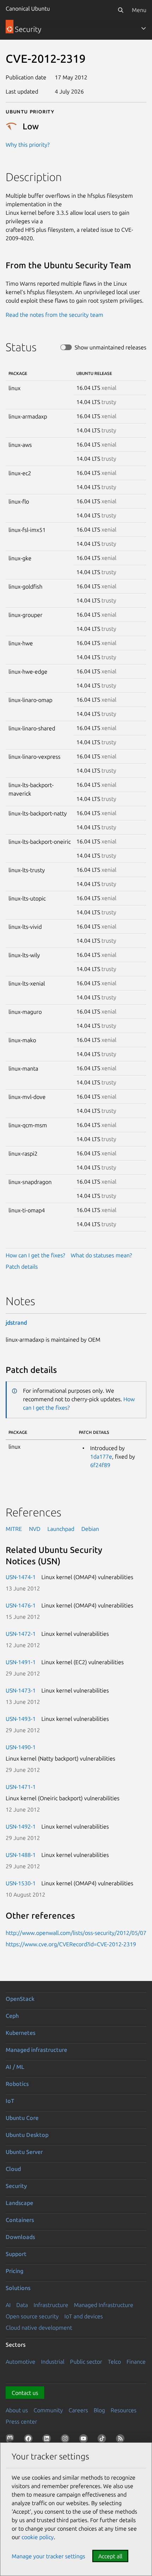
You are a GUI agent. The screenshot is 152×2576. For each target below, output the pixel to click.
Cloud (13, 2169)
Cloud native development (39, 2328)
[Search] (121, 10)
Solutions (18, 2288)
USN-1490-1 (21, 1747)
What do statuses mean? (101, 1255)
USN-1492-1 (21, 1826)
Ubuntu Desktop (27, 2135)
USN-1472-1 (21, 1634)
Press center (21, 2421)
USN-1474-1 (21, 1577)
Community (48, 2410)
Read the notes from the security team (54, 315)
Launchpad (61, 1529)
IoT (10, 2101)
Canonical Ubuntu (28, 9)
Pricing (14, 2271)
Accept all (110, 2556)
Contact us (25, 2393)
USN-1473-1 (21, 1690)
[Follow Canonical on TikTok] (103, 2440)
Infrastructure (51, 2305)
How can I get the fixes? (35, 1255)
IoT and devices (84, 2316)
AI (8, 2305)
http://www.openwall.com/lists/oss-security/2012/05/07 (76, 1933)
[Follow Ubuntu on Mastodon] (11, 2440)
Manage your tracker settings (48, 2556)
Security (16, 2186)
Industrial (53, 2362)
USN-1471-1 (21, 1787)
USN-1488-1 (21, 1855)
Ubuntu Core (22, 2118)
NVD (35, 1529)
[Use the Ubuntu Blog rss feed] (122, 2440)
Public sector (86, 2362)
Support (16, 2254)
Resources (124, 2410)
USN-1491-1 (21, 1662)
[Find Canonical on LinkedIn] (48, 2440)
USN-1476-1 (21, 1605)
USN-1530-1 (21, 1883)
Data (22, 2305)
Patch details (22, 1267)
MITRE (14, 1529)
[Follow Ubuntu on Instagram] (66, 2440)
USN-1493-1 (21, 1719)
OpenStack (20, 1999)
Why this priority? (28, 145)
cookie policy (38, 2537)
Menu (139, 10)
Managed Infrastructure (104, 2305)
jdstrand (16, 1323)
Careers (78, 2410)
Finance (136, 2362)
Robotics (17, 2084)
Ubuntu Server (24, 2152)
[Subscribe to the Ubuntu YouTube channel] (85, 2440)
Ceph (12, 2016)
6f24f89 (100, 1465)
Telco (114, 2362)
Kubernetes (21, 2033)
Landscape (19, 2203)
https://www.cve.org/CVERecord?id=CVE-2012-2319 (71, 1944)
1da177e (101, 1457)
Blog (99, 2410)
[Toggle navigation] (144, 28)
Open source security (32, 2316)
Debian (90, 1529)
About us (17, 2410)
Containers (20, 2220)
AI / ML (15, 2067)
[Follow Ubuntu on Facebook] (30, 2440)
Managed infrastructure (36, 2050)
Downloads (20, 2237)
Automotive (21, 2362)
